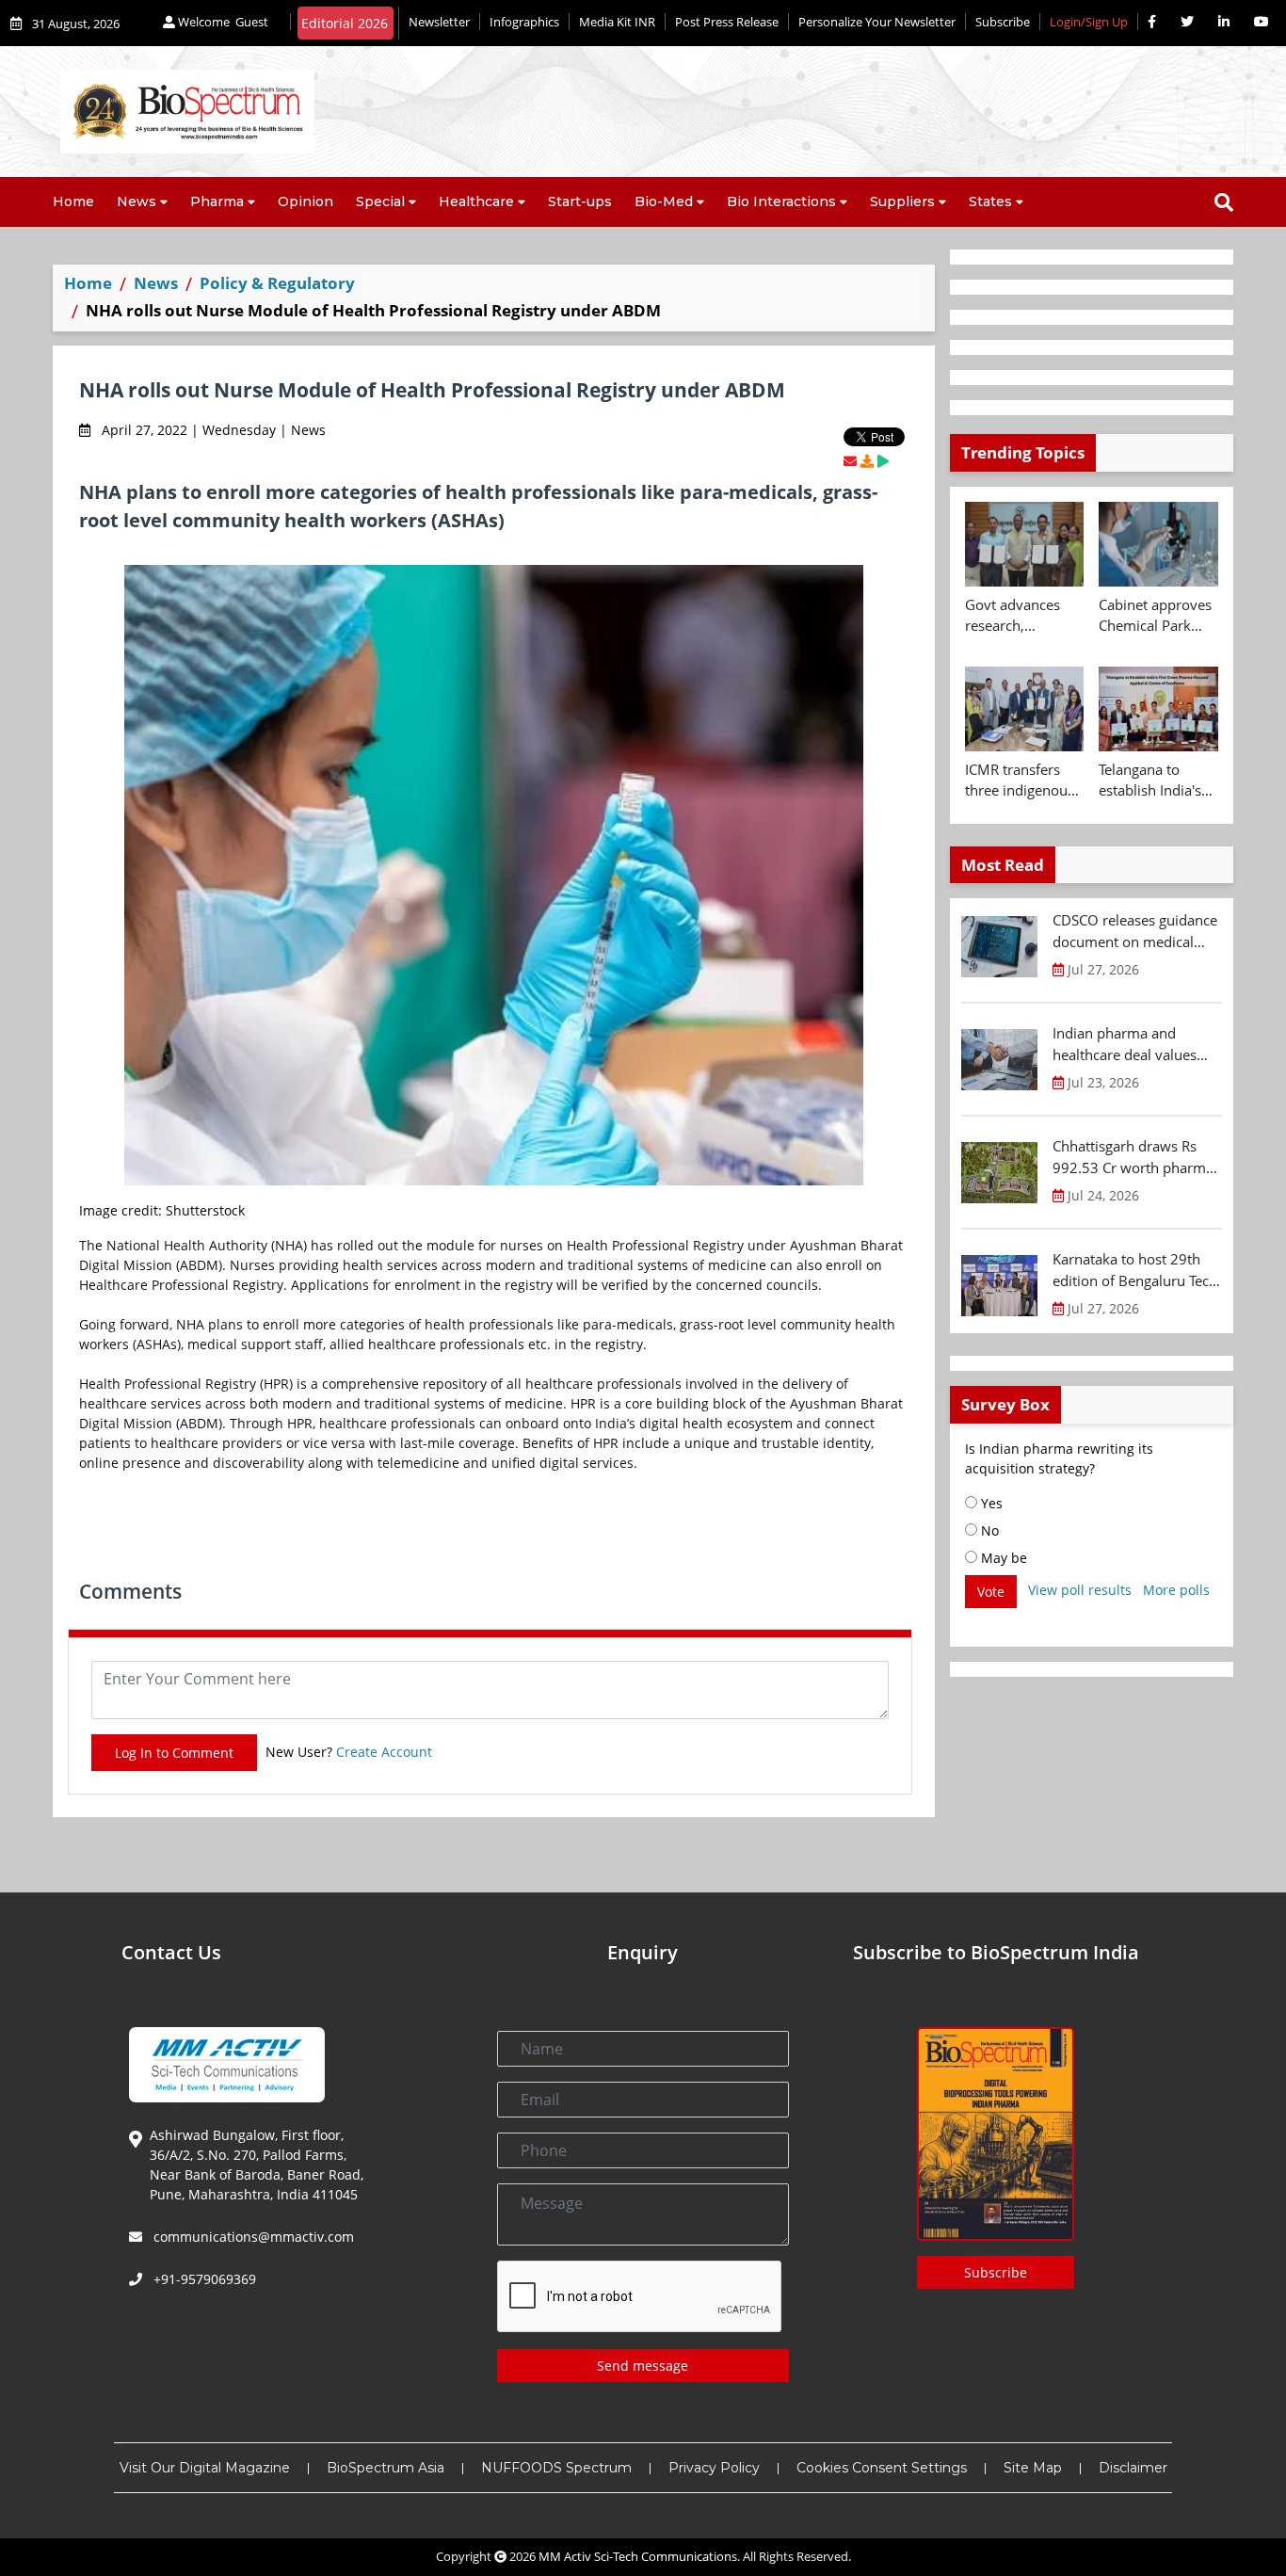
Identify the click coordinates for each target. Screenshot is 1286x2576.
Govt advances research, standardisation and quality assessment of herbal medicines (1021, 616)
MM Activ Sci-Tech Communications (638, 2556)
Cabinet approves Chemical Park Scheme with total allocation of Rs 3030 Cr (1157, 616)
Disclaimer (1133, 2468)
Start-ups (580, 201)
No (988, 1530)
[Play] (883, 461)
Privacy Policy (714, 2468)
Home (73, 201)
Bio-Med (664, 201)
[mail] (850, 461)
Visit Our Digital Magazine (205, 2468)
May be (1002, 1558)
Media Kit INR (617, 22)
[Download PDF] (867, 461)
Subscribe (1003, 22)
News (137, 201)
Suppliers (902, 201)
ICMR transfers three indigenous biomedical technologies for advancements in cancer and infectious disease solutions (1022, 781)
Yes (990, 1503)
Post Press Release (727, 22)
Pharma (217, 201)
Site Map (1033, 2468)
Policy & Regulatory (277, 283)
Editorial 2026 (345, 23)
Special (380, 201)
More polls (1176, 1590)
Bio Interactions (781, 201)
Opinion (305, 201)
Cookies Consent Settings (882, 2468)
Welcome (222, 22)
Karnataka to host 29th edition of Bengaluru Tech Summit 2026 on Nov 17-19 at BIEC (1135, 1270)
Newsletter (439, 22)
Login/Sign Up (1089, 22)
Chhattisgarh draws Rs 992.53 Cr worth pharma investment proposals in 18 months (1133, 1157)
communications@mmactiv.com (252, 2237)
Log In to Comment (174, 1753)
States (990, 201)
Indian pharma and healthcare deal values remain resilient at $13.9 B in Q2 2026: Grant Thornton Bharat (1132, 1044)
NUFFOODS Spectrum (556, 2468)
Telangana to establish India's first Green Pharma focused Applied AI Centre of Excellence (1155, 781)
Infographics (524, 22)
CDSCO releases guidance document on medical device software (1135, 931)
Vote (991, 1592)
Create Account (384, 1752)
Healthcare (476, 201)
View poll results (1080, 1590)
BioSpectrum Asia (386, 2468)
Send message (643, 2366)
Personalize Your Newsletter (877, 22)
